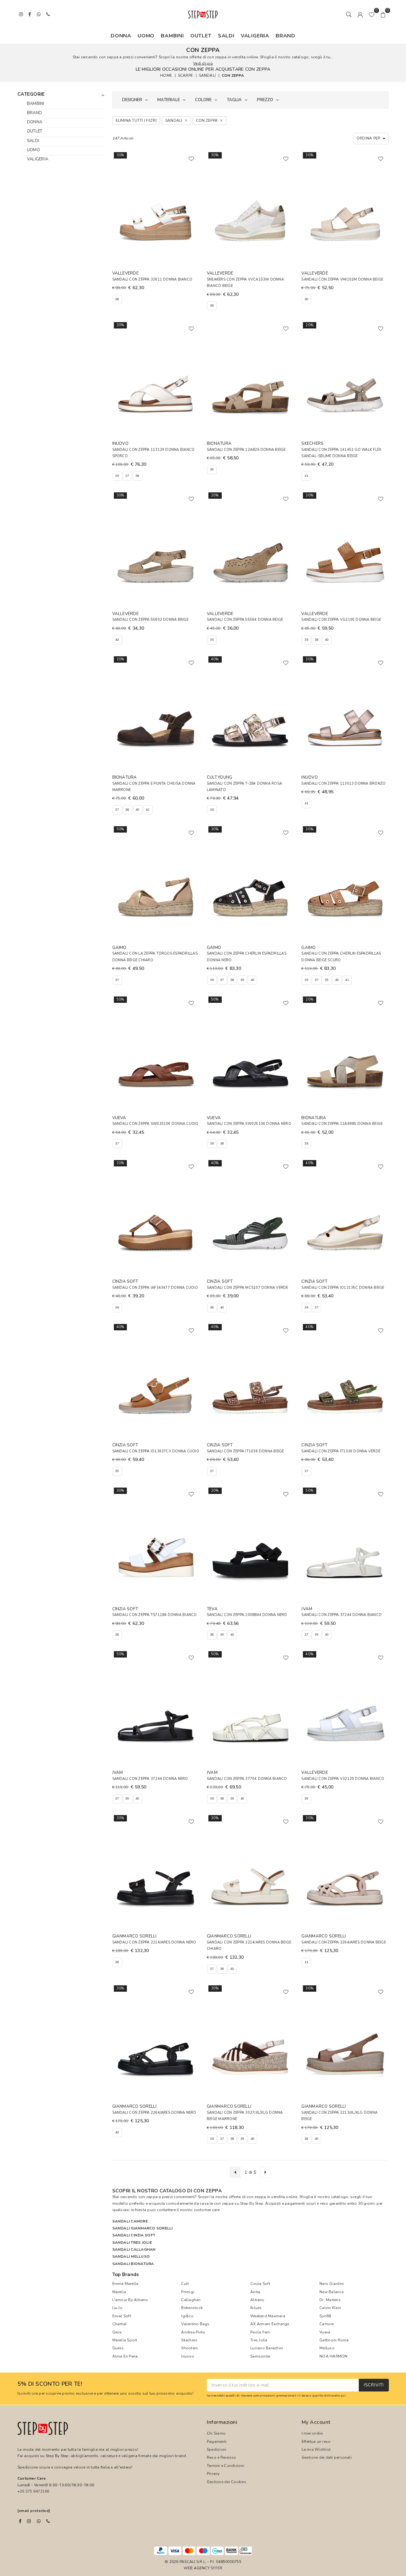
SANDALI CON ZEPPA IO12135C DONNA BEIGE (343, 1288)
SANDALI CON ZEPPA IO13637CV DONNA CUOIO (156, 1451)
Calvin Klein (330, 2308)
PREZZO (265, 100)
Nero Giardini (332, 2284)
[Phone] (48, 2521)
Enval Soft (122, 2316)
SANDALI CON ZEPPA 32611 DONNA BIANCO (152, 279)
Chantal (120, 2324)
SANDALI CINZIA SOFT (134, 2235)
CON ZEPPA (233, 75)
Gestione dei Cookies (226, 2482)
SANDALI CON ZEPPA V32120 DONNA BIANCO (343, 1779)
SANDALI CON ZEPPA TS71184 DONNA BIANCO (155, 1615)
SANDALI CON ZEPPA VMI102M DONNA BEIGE (342, 279)
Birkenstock (192, 2308)
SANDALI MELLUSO (131, 2256)
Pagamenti (217, 2442)
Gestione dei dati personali (327, 2457)
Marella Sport (125, 2340)
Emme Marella (125, 2284)
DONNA (121, 36)
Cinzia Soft (260, 2284)
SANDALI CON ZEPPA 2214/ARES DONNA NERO (154, 1942)
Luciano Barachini (267, 2348)
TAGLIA (234, 100)
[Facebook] (20, 2521)
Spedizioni (216, 2449)
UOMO (146, 36)
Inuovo (187, 2356)
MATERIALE (169, 100)
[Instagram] (29, 2521)
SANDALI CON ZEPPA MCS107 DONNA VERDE (248, 1288)
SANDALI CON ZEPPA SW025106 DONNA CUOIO (155, 1124)
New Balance (331, 2292)
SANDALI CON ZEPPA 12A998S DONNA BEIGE (342, 1124)
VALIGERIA (255, 36)
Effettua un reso (316, 2442)
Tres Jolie (259, 2340)
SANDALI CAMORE (130, 2221)
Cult (185, 2284)
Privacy (213, 2474)
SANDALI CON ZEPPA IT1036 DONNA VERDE (341, 1451)
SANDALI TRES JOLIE (132, 2242)
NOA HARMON (333, 2356)
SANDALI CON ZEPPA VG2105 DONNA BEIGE (341, 620)
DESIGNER (132, 100)
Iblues (256, 2308)
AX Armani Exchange (270, 2324)
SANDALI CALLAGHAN (134, 2249)
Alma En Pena (125, 2356)
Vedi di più (203, 63)
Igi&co (187, 2316)
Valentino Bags (195, 2324)
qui (343, 2395)
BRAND (285, 36)
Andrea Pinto (193, 2332)
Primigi (188, 2292)
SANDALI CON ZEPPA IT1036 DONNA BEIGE (246, 1451)
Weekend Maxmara (268, 2316)
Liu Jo (117, 2308)
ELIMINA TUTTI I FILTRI (136, 120)
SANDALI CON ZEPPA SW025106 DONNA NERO (249, 1124)
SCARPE (185, 75)
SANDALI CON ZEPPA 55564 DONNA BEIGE (245, 620)
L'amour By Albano (130, 2300)
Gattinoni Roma (334, 2340)
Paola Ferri (260, 2332)
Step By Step (252, 2203)
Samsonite (260, 2356)
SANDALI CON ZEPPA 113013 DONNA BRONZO (343, 784)
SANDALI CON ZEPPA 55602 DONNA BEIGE (150, 620)
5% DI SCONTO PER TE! (50, 2384)
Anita (255, 2292)
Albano (257, 2300)
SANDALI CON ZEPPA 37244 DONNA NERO (150, 1779)
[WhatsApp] (39, 2521)
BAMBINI (172, 36)
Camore (327, 2324)
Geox (117, 2332)
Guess (118, 2348)
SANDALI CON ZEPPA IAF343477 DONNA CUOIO (155, 1288)
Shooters (190, 2348)
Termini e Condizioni (226, 2466)
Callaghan (191, 2300)
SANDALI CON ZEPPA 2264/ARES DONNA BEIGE (344, 1942)
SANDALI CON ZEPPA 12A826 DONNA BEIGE (246, 450)
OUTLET (201, 36)
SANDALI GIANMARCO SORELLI (143, 2228)
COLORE (203, 100)
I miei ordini (312, 2433)
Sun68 (325, 2316)
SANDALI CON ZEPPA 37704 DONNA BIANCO (247, 1779)
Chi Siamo (216, 2433)
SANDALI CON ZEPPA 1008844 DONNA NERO (247, 1615)
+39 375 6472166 (33, 2491)
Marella (119, 2292)
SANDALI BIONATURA (133, 2264)
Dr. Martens (330, 2300)
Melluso (327, 2348)
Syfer (216, 2568)
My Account (316, 2422)
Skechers (189, 2340)
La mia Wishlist (316, 2449)
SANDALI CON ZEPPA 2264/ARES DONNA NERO (154, 2113)
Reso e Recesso (221, 2457)
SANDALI (207, 75)
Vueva (325, 2332)
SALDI (226, 36)
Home (166, 75)
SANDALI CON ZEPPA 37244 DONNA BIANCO (341, 1615)
